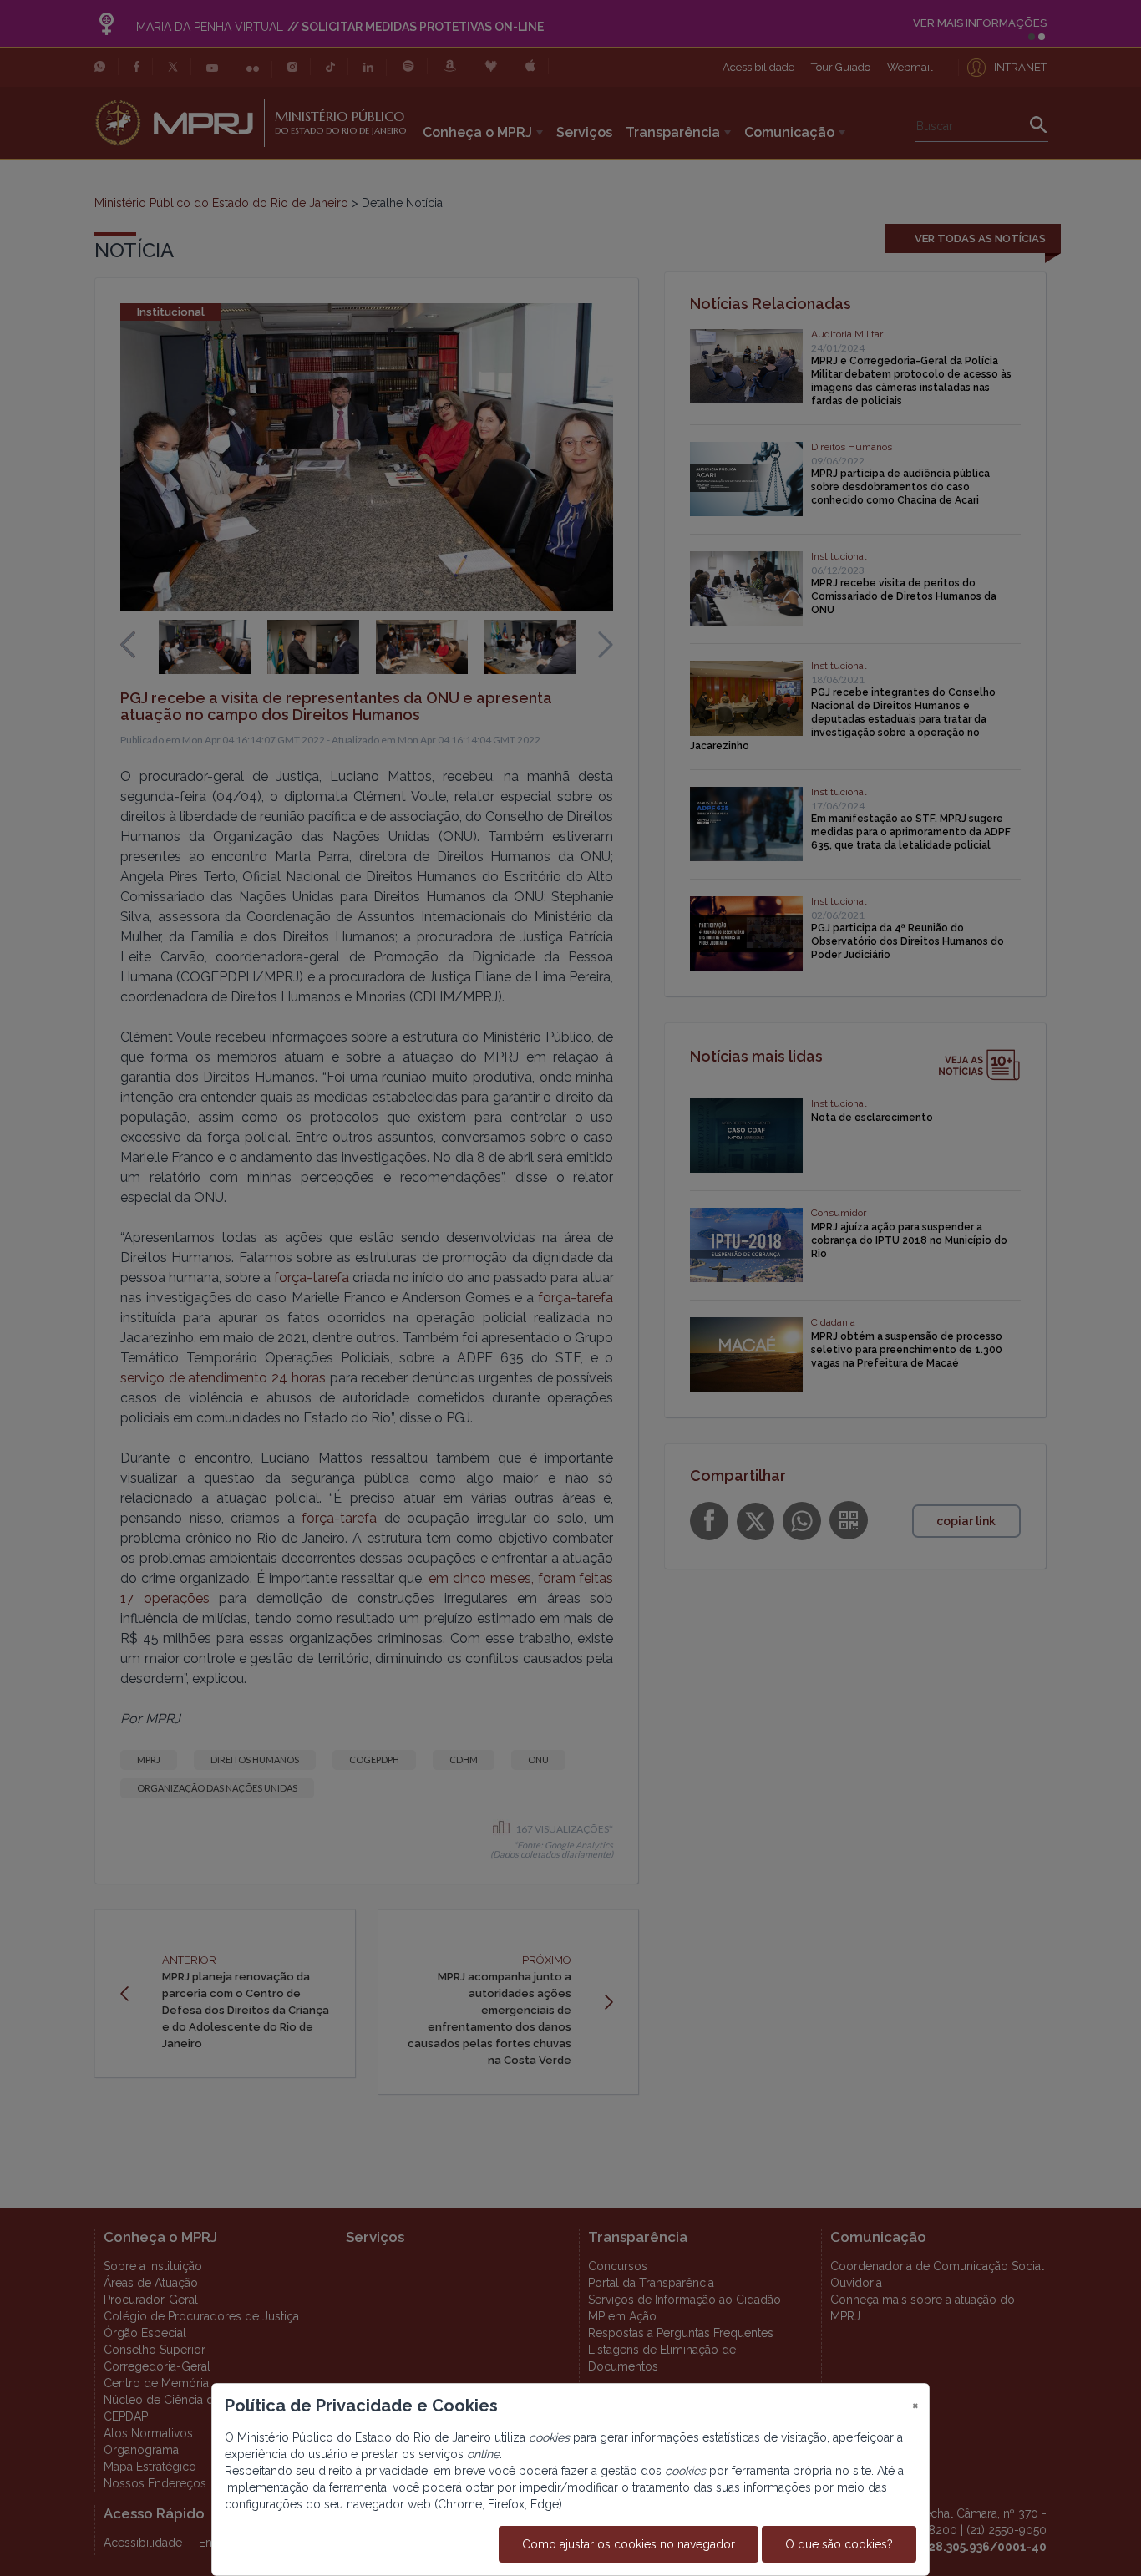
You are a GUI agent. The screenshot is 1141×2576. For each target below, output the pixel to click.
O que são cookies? (839, 2544)
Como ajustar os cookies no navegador (629, 2544)
